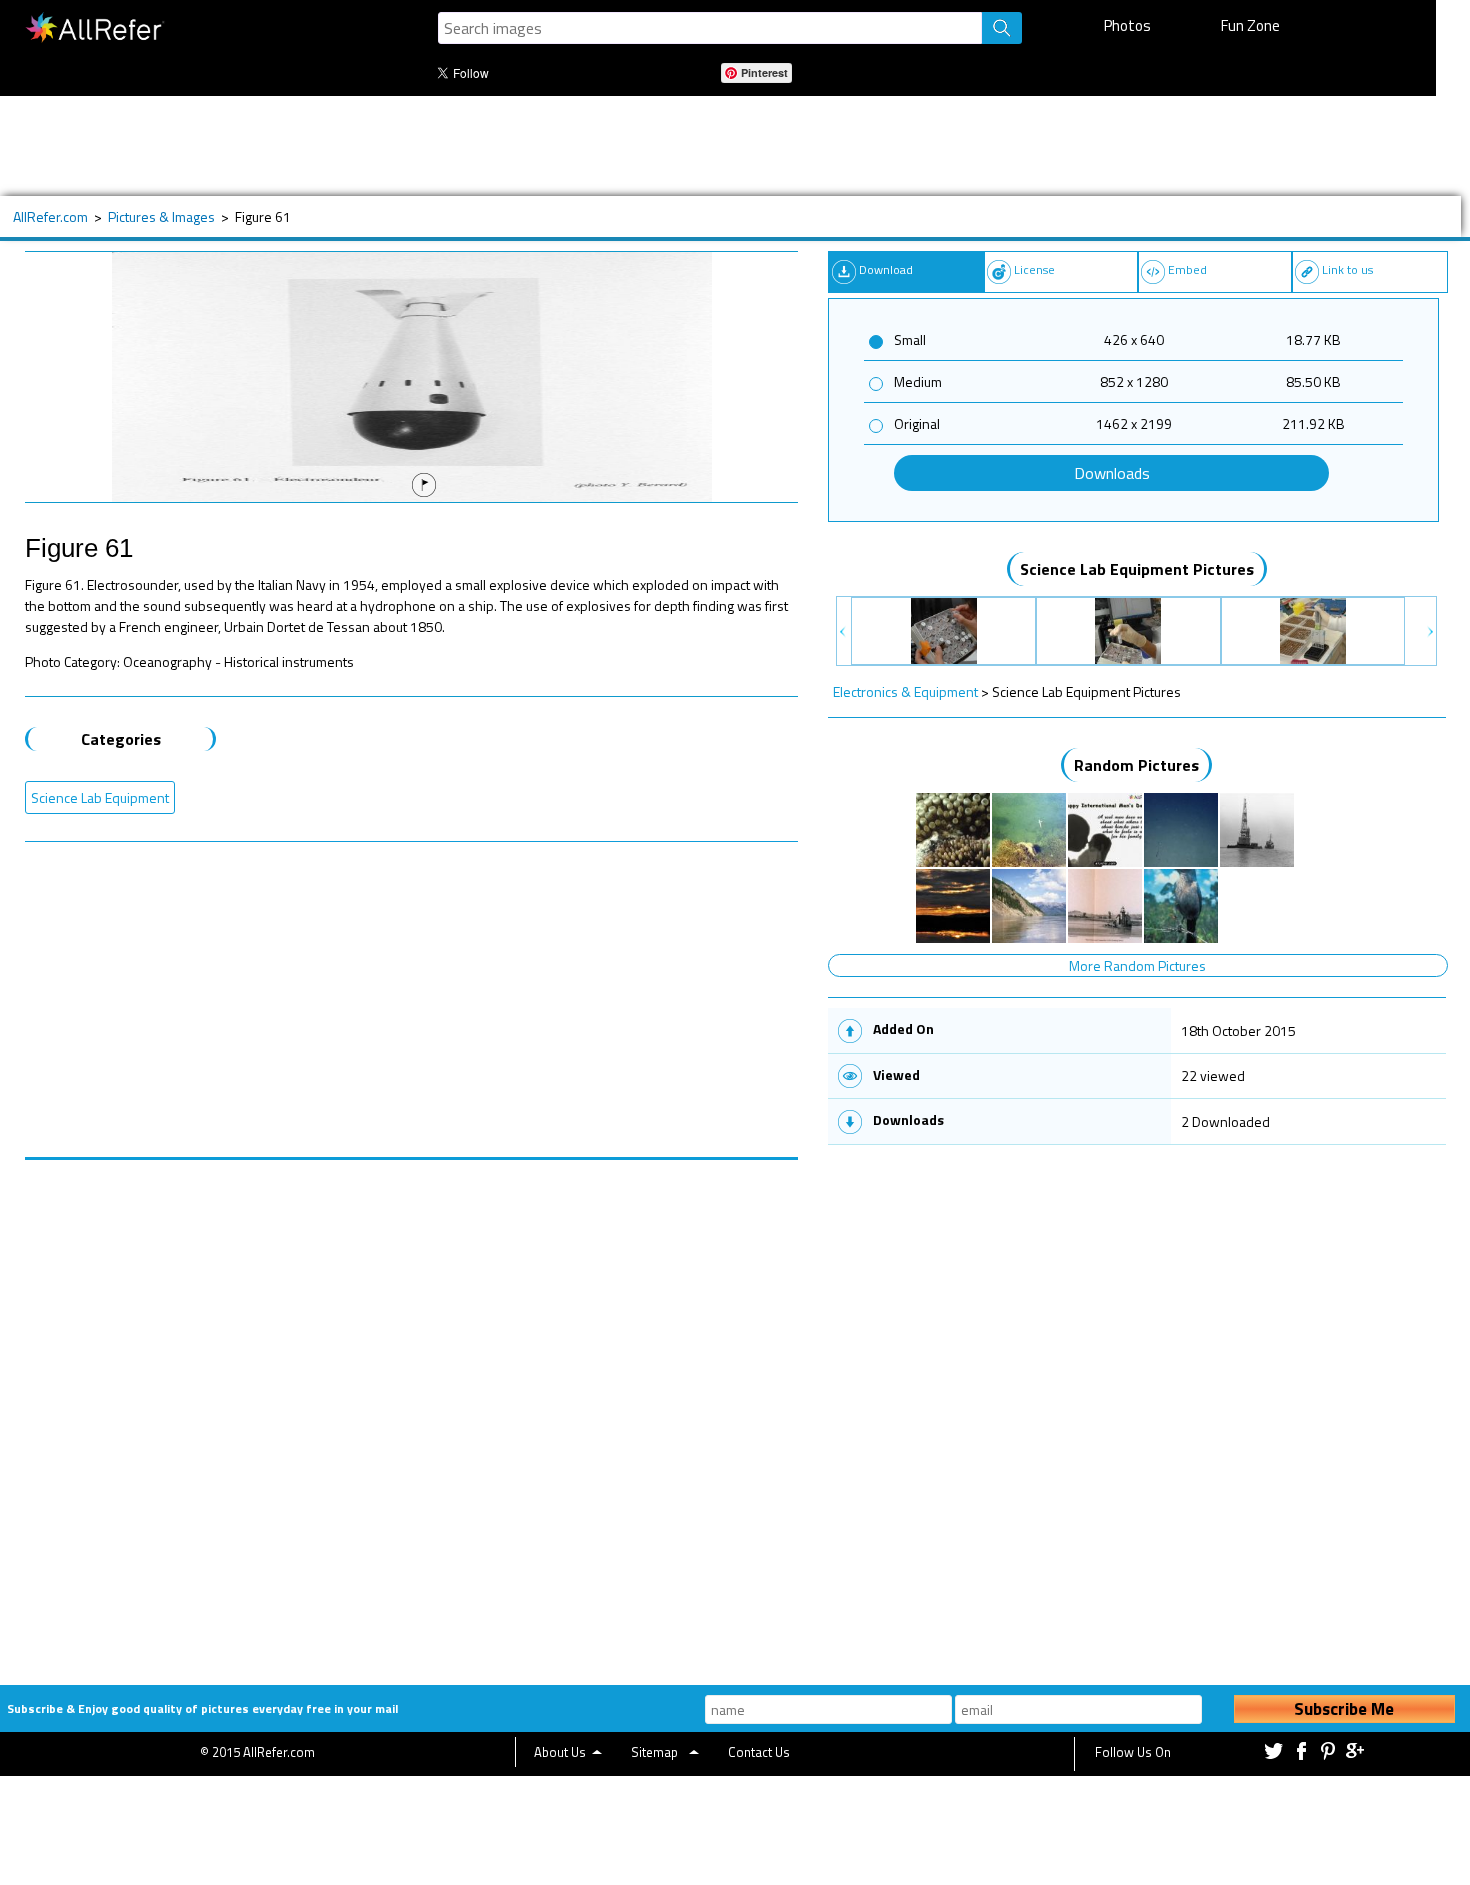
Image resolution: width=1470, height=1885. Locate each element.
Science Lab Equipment (100, 797)
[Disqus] (412, 1410)
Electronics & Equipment (905, 691)
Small (910, 339)
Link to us (1347, 269)
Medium (918, 381)
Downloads (1112, 473)
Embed (1187, 269)
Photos (1127, 25)
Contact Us (759, 1752)
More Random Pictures (1137, 965)
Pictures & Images (161, 216)
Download (886, 269)
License (1034, 269)
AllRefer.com (50, 216)
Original (917, 423)
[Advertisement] (659, 146)
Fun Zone (1250, 25)
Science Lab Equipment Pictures (1137, 569)
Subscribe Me (1344, 1709)
